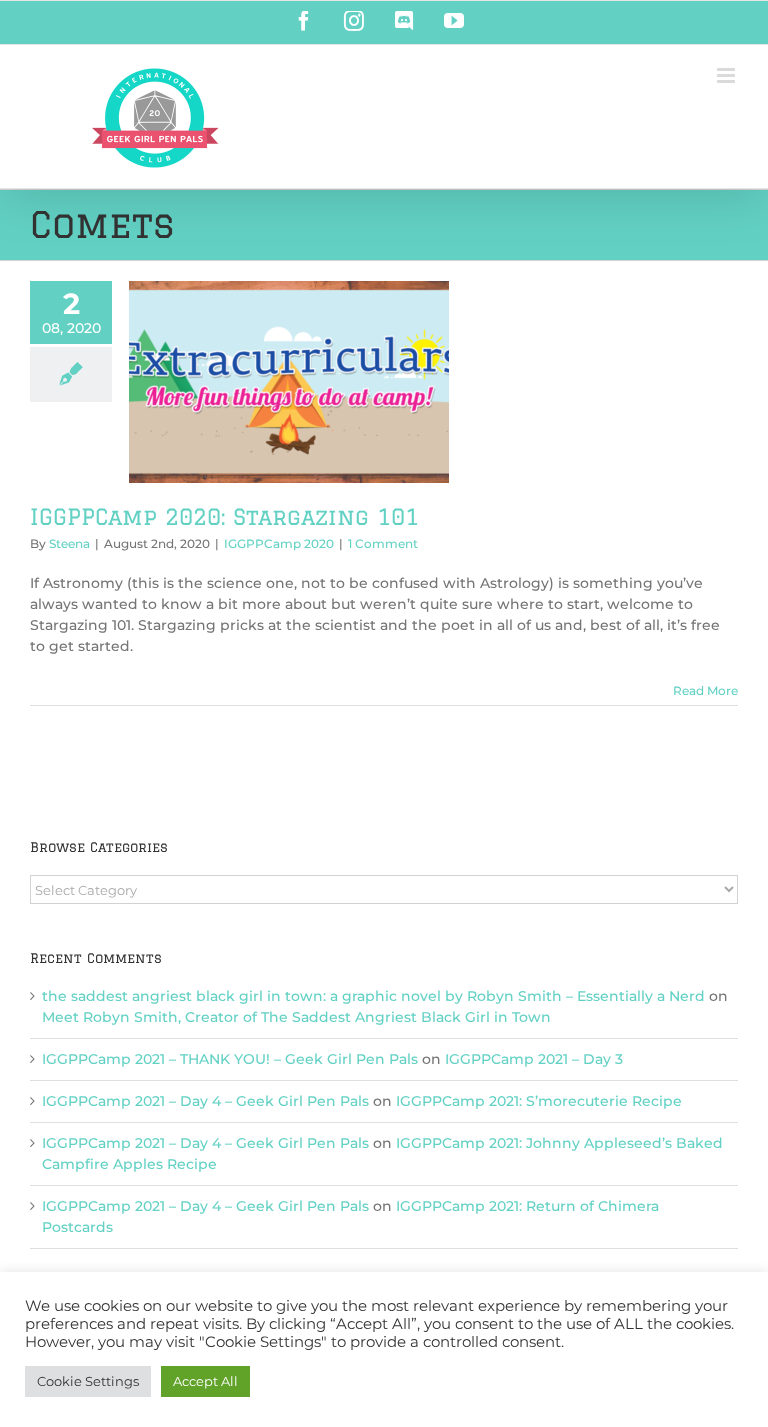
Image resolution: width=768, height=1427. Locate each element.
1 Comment (383, 543)
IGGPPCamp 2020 (279, 543)
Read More (705, 690)
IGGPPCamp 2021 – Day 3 (534, 1059)
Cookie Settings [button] (88, 1381)
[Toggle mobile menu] (727, 75)
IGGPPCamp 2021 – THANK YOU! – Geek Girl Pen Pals (230, 1059)
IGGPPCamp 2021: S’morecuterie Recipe (539, 1101)
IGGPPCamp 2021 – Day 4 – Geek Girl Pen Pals (205, 1101)
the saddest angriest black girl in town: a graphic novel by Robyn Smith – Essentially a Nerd (373, 996)
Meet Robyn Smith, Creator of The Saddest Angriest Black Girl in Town (296, 1017)
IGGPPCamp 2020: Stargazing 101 (224, 516)
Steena (69, 543)
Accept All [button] (205, 1381)
